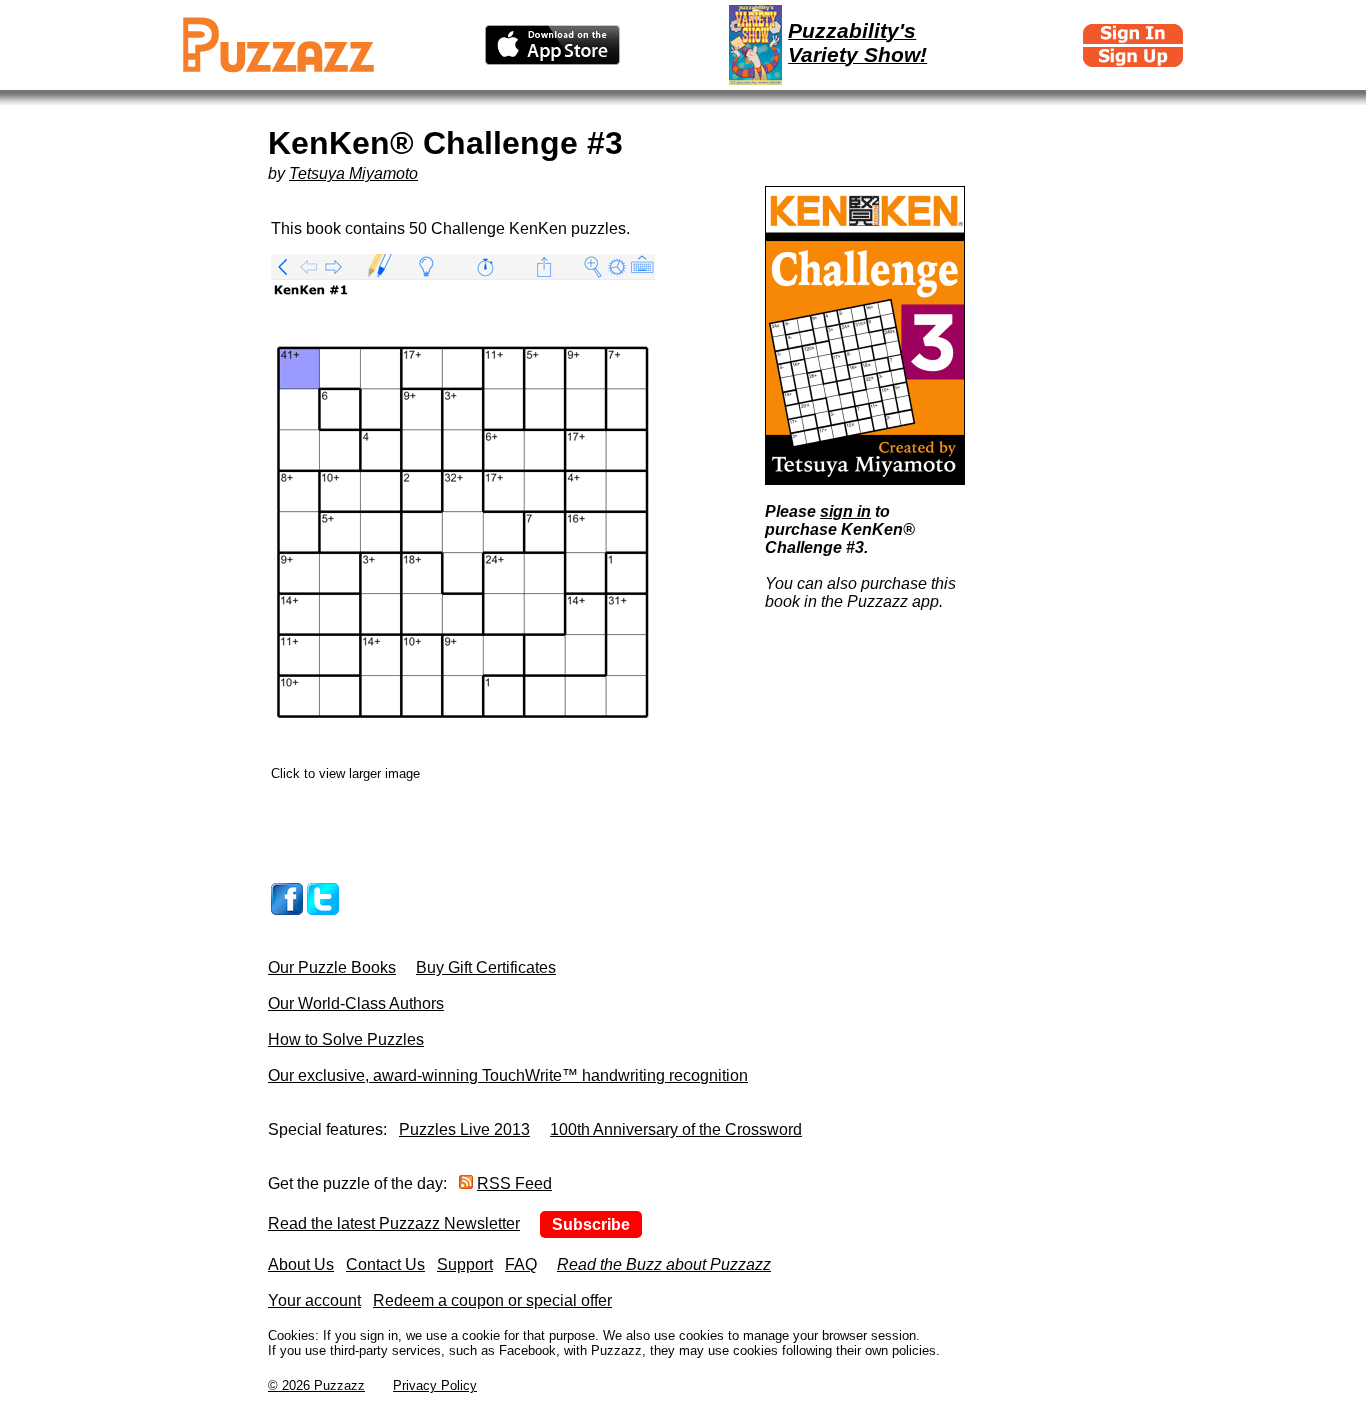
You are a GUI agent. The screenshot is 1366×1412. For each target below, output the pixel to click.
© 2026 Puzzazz (316, 1385)
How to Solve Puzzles (346, 1039)
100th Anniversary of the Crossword (676, 1129)
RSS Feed (514, 1183)
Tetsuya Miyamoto (353, 173)
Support (465, 1264)
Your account (314, 1300)
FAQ (521, 1264)
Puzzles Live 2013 (464, 1129)
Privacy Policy (435, 1385)
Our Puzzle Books (332, 967)
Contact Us (385, 1264)
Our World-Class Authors (356, 1003)
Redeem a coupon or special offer (492, 1300)
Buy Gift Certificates (486, 967)
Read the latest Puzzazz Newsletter (394, 1223)
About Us (301, 1264)
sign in (845, 511)
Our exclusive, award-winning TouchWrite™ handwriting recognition (508, 1075)
